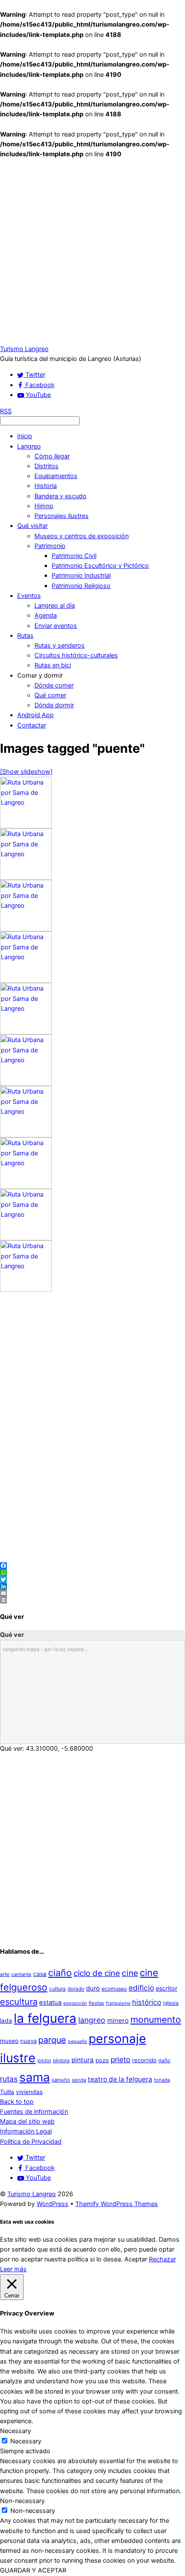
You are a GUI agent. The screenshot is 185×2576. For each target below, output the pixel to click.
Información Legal (26, 2131)
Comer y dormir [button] (40, 676)
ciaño (60, 1973)
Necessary (26, 2441)
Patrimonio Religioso (81, 586)
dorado (76, 1989)
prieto (120, 2059)
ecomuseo (114, 1989)
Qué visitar (32, 526)
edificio (141, 1988)
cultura (57, 1989)
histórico (147, 2002)
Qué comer (50, 695)
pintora (61, 2060)
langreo (92, 2020)
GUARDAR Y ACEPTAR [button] (33, 2570)
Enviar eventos (56, 626)
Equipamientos (56, 476)
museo (9, 2041)
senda (79, 2080)
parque (52, 2040)
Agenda (46, 615)
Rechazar (162, 2259)
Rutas (25, 636)
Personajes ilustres (62, 516)
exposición (75, 2003)
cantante (21, 1974)
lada (6, 2021)
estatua (50, 2003)
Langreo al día (55, 606)
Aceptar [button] (136, 2259)
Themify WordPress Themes (117, 2204)
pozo (102, 2060)
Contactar (32, 725)
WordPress (52, 2204)
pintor (44, 2061)
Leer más (13, 2269)
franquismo (118, 2003)
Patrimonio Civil (74, 556)
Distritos (46, 466)
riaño (164, 2060)
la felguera (45, 2018)
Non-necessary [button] (22, 2501)
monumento (156, 2020)
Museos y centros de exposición (82, 536)
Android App (35, 715)
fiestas (96, 2003)
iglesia (171, 2003)
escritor (166, 1988)
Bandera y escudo (60, 496)
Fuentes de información (34, 2112)
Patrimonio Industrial (81, 576)
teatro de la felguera (120, 2079)
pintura (83, 2060)
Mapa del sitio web (27, 2121)
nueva (28, 2041)
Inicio (25, 436)
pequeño (77, 2041)
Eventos (29, 596)
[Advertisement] (92, 252)
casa (40, 1974)
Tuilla (7, 2092)
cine (130, 1973)
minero (118, 2020)
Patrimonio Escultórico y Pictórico (100, 566)
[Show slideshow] (26, 772)
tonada (162, 2080)
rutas (9, 2079)
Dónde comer (54, 685)
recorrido (144, 2060)
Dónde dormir (54, 705)
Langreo (29, 446)
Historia (46, 486)
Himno (44, 506)
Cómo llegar (52, 456)
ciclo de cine (97, 1973)
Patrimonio (50, 546)
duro (93, 1988)
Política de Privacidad (31, 2142)
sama (35, 2077)
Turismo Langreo (32, 2194)
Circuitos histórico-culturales (76, 655)
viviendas (29, 2092)
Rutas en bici (53, 665)
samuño (61, 2080)
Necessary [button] (15, 2431)
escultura (19, 2002)
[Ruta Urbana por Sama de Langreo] (26, 826)
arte (5, 1974)
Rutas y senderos (60, 646)
